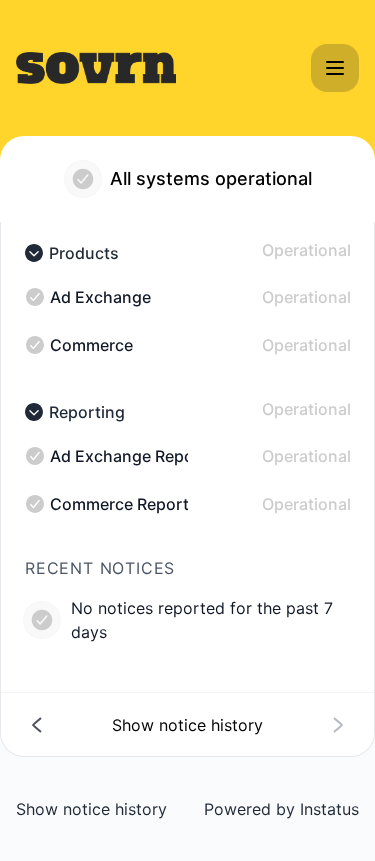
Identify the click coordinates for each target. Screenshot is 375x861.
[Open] (335, 68)
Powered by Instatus (281, 809)
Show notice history (91, 809)
